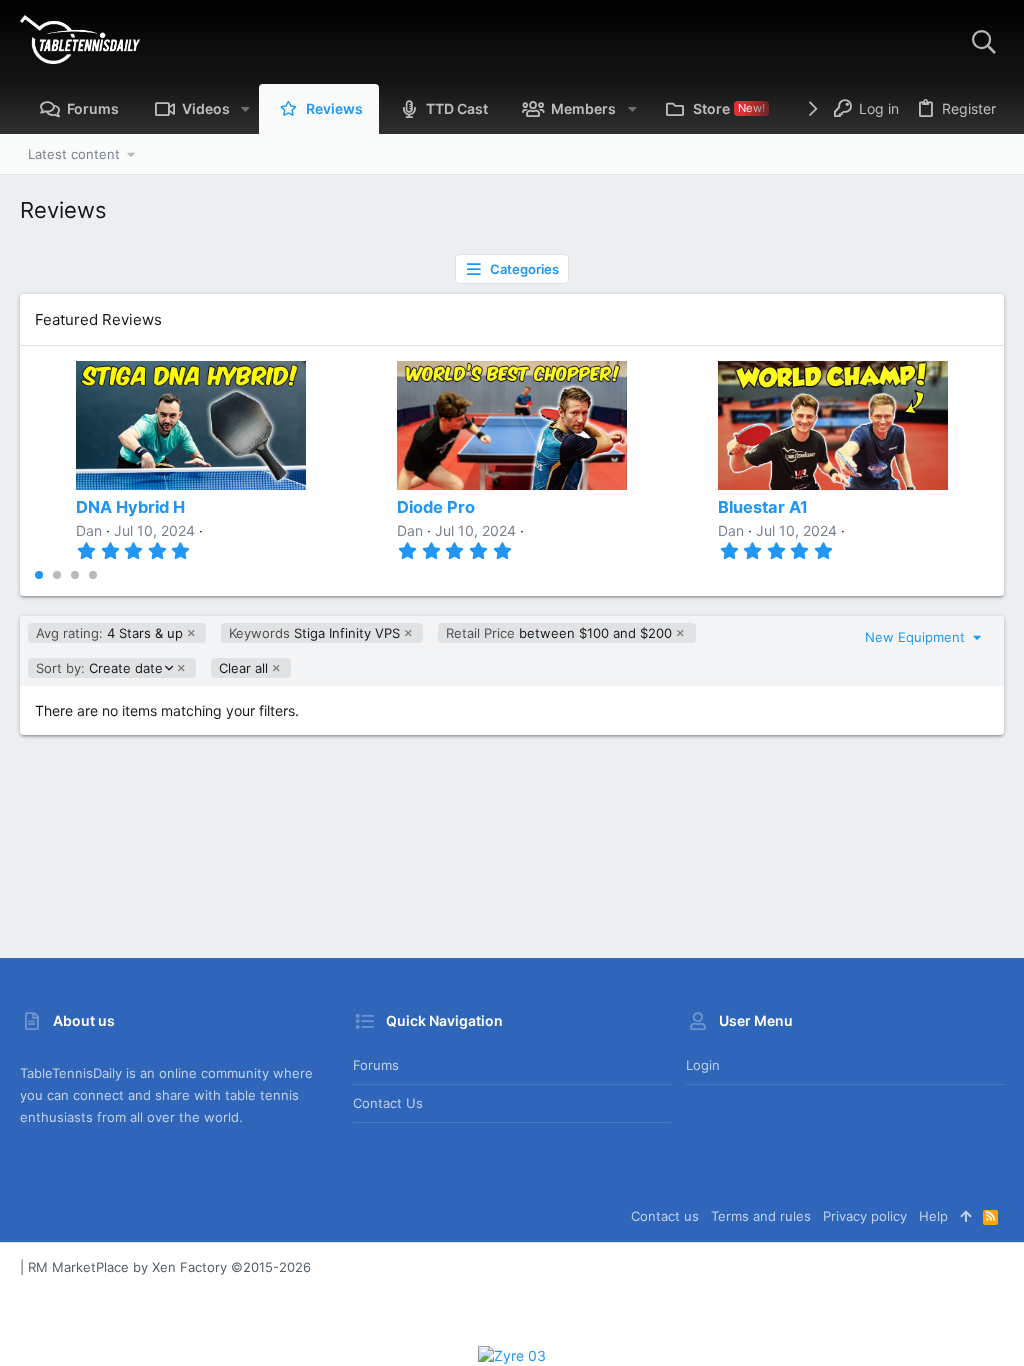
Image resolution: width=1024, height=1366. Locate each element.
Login (703, 1065)
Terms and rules (761, 1216)
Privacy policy (865, 1216)
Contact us (388, 1103)
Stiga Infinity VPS (314, 633)
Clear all (243, 668)
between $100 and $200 (559, 633)
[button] (245, 109)
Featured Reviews (98, 319)
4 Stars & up (109, 633)
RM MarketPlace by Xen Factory (169, 1267)
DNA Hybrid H (130, 507)
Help (933, 1216)
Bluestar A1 (763, 507)
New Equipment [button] (917, 637)
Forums (376, 1065)
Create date (99, 668)
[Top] (965, 1216)
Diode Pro (436, 507)
